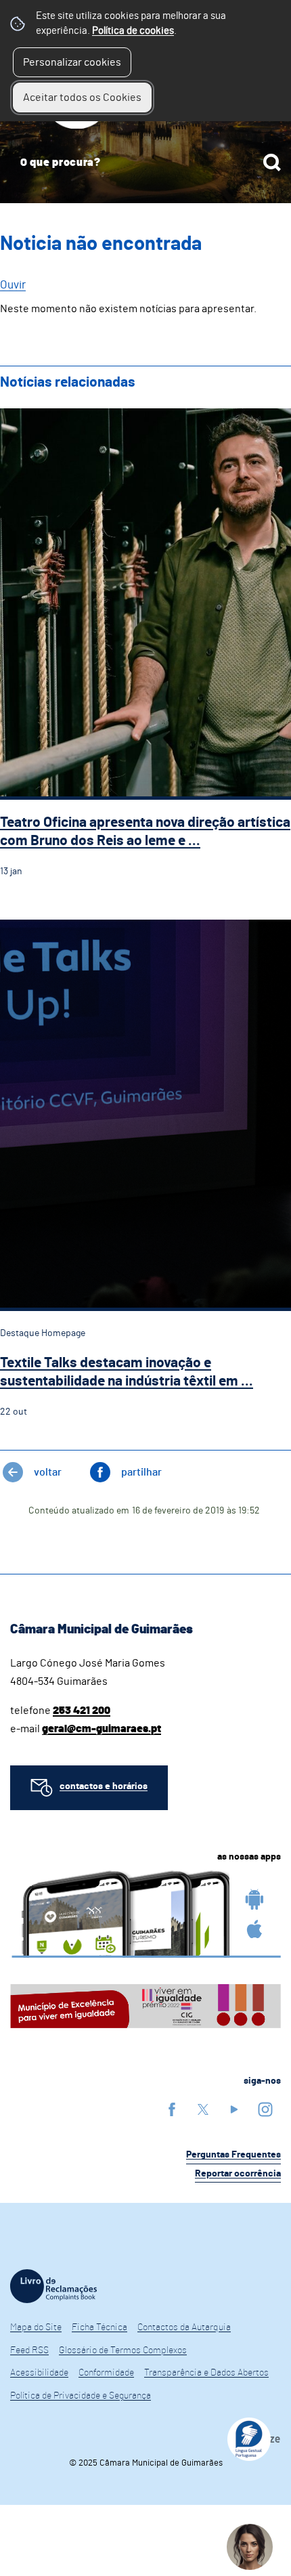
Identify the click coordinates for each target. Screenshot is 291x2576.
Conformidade (106, 2373)
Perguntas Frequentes (233, 2155)
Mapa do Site (36, 2327)
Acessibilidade (39, 2373)
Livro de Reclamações (53, 2286)
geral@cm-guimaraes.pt (102, 1729)
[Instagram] (265, 2109)
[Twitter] (203, 2109)
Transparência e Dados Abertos (206, 2373)
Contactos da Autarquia (184, 2327)
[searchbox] (145, 163)
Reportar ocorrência (238, 2174)
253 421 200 (82, 1711)
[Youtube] (234, 2109)
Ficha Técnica (99, 2327)
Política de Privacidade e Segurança (81, 2396)
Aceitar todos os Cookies (82, 98)
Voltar (48, 1472)
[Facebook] (172, 2109)
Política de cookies (133, 31)
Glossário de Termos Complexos (123, 2350)
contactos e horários (104, 1786)
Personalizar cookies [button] (72, 62)
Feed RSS (29, 2350)
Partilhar (141, 1472)
